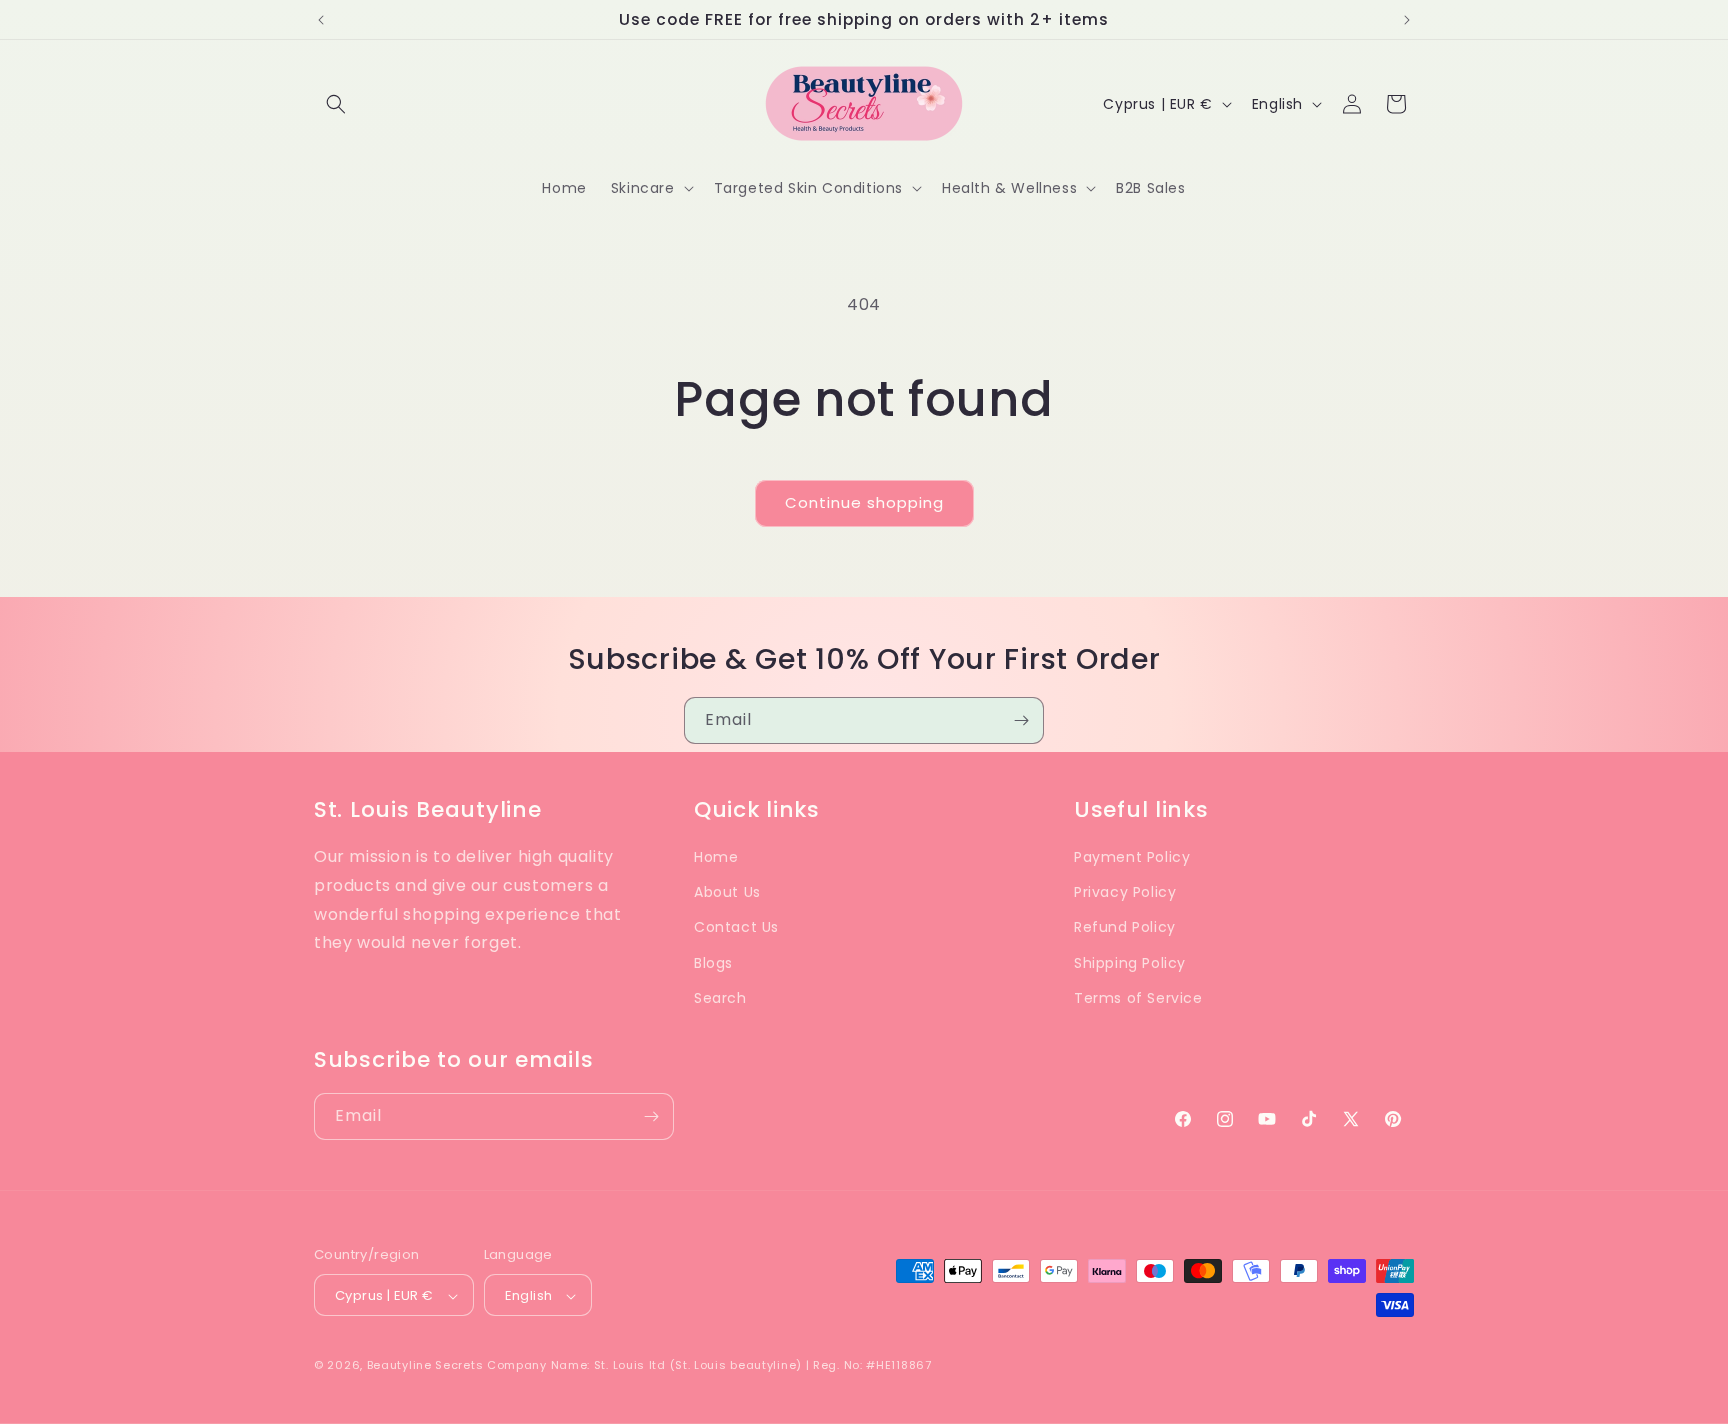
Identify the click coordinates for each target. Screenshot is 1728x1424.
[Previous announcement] (321, 20)
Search (720, 998)
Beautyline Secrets (425, 1366)
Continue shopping (864, 502)
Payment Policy (1132, 857)
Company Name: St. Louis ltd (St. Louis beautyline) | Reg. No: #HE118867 (709, 1366)
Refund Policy (1125, 928)
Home (716, 857)
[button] (336, 104)
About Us (727, 892)
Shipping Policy (1130, 963)
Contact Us (736, 928)
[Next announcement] (1407, 20)
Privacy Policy (1125, 892)
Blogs (713, 963)
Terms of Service (1138, 998)
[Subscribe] (1021, 720)
